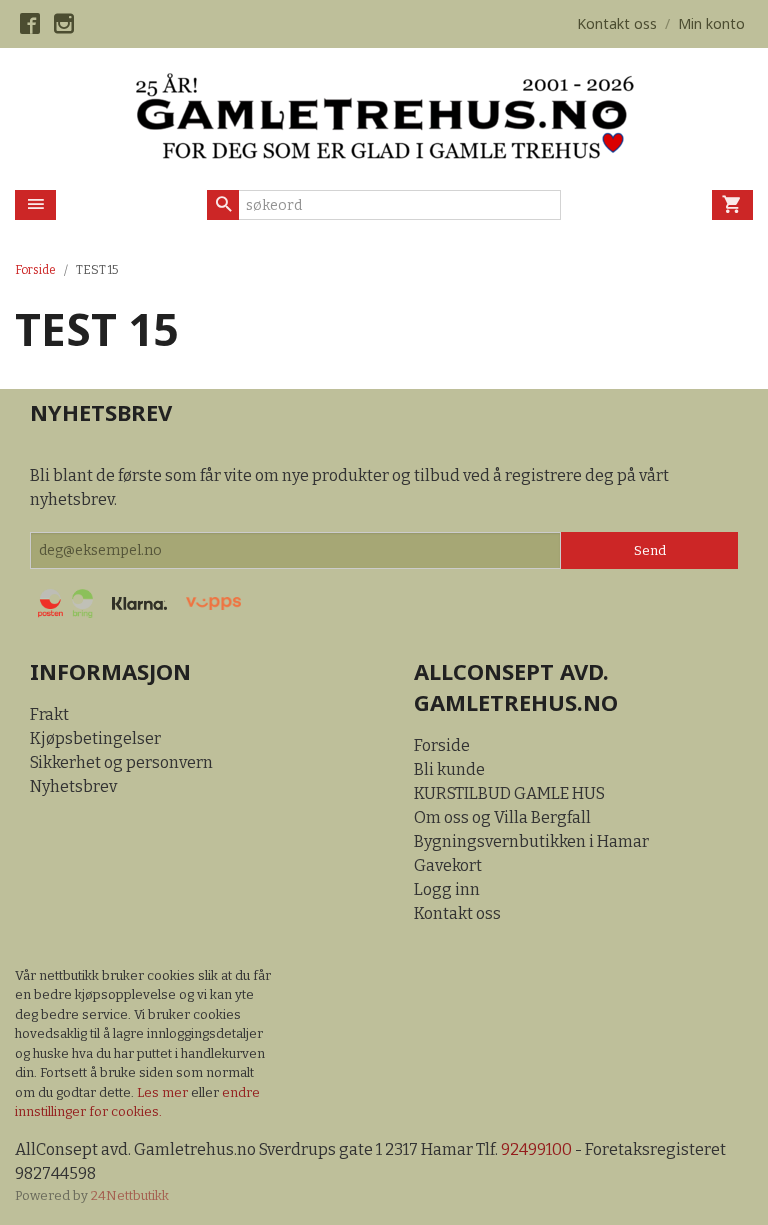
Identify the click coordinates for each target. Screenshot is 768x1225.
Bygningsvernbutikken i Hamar (531, 841)
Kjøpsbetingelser (95, 738)
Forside (35, 270)
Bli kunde (449, 769)
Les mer (164, 1092)
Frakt (49, 714)
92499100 (536, 1149)
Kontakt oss (457, 913)
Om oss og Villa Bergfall (502, 817)
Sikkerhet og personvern (121, 762)
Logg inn (447, 889)
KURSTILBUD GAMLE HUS (509, 793)
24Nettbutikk (130, 1195)
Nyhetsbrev (73, 786)
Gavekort (448, 865)
